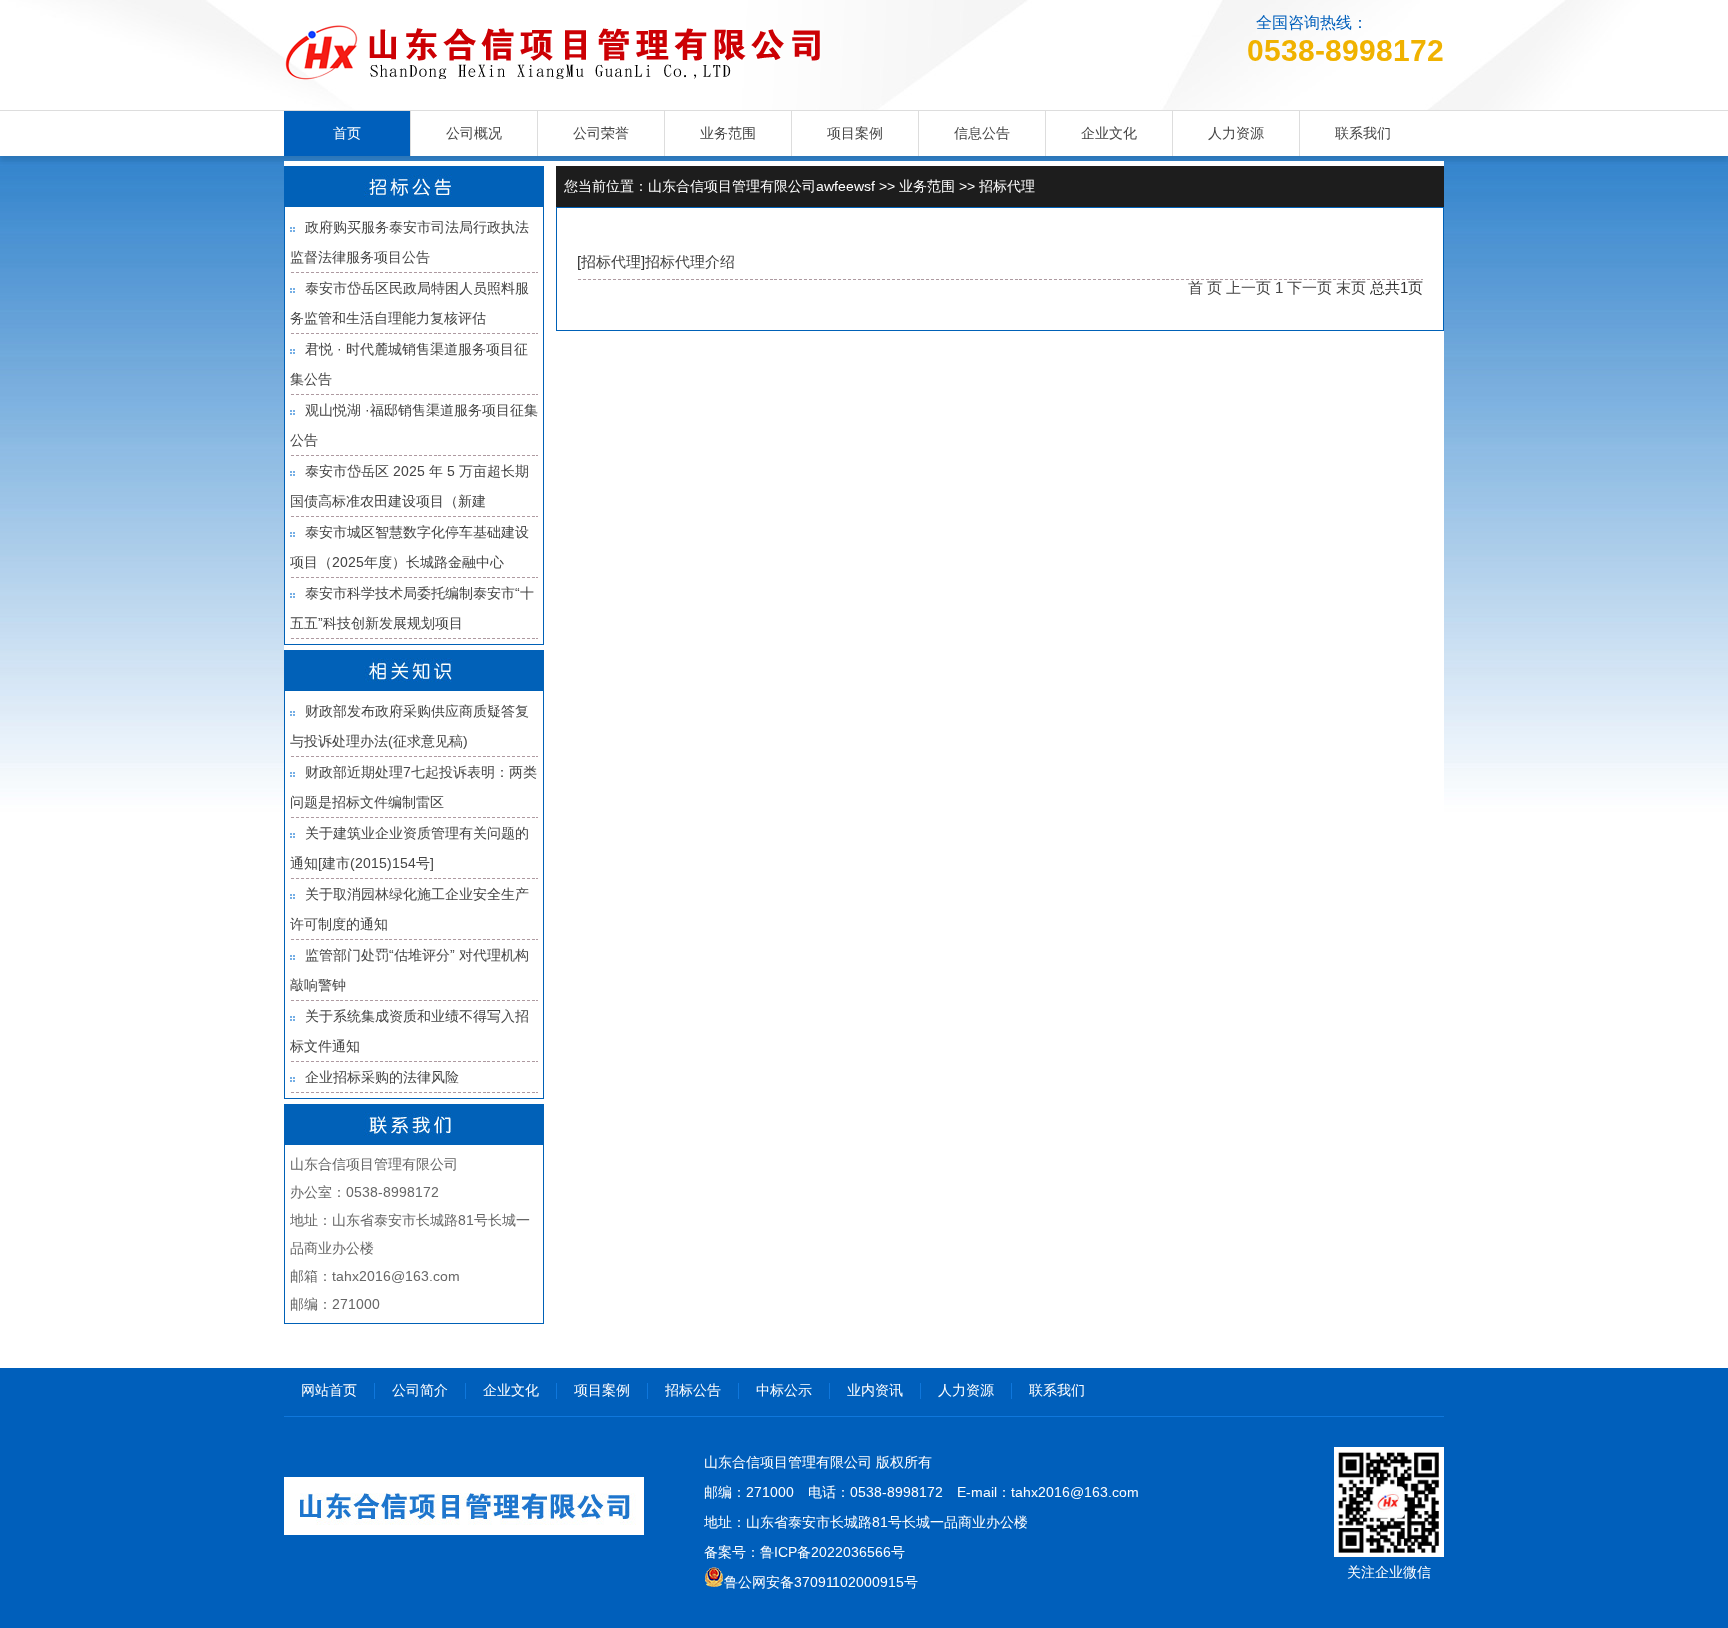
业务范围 (728, 133)
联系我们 (1363, 133)
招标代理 (1007, 186)
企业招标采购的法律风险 (382, 1077)
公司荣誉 (601, 133)
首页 (347, 133)
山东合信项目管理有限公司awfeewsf (761, 186)
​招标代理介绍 (690, 261)
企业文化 (1109, 133)
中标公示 (784, 1390)
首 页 (1205, 287)
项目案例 (855, 133)
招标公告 (693, 1390)
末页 (1351, 287)
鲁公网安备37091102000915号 (821, 1582)
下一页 (1309, 287)
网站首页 (329, 1390)
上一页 (1248, 287)
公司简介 (420, 1390)
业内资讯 (875, 1390)
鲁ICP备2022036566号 (832, 1552)
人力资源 (1236, 133)
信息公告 (982, 133)
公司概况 (474, 133)
